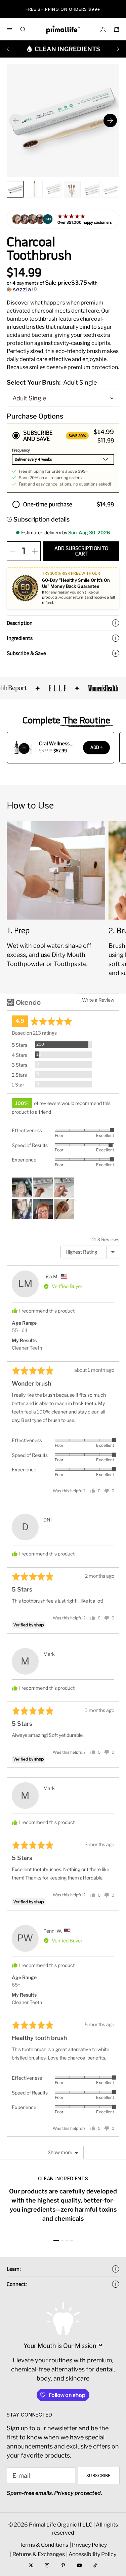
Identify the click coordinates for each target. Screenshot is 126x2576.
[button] (63, 286)
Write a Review (98, 1000)
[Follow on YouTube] (79, 2565)
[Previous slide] (16, 120)
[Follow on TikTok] (95, 2565)
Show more (60, 2152)
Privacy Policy (89, 2545)
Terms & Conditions (44, 2545)
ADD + (96, 747)
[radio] (63, 458)
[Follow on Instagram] (47, 2565)
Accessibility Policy (92, 2554)
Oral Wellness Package (54, 744)
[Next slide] (110, 120)
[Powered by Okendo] (24, 1002)
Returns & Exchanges (39, 2554)
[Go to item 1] (56, 2241)
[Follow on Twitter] (31, 2565)
